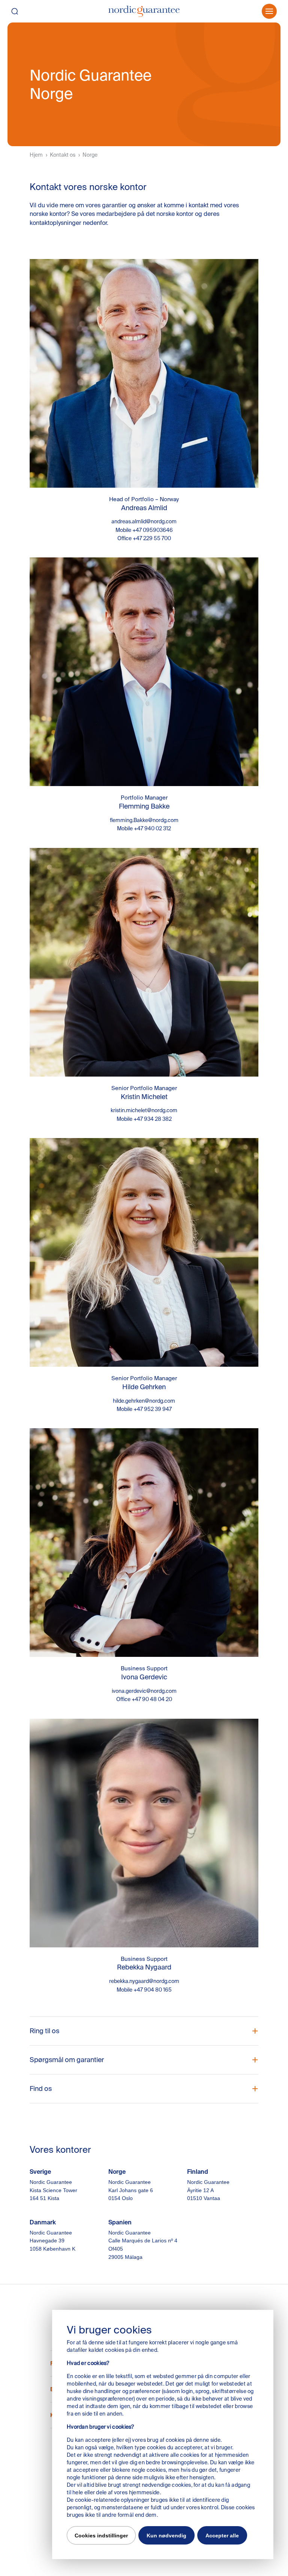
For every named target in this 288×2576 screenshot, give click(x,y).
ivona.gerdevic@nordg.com (144, 1691)
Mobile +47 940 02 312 (144, 828)
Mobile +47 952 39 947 (144, 1409)
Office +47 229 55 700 (144, 538)
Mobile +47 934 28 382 (144, 1119)
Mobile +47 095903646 (144, 530)
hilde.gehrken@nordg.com (144, 1401)
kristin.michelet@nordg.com (144, 1110)
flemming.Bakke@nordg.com (144, 820)
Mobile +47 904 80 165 (144, 1990)
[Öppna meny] (269, 11)
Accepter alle (222, 2536)
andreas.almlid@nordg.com (144, 521)
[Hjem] (144, 11)
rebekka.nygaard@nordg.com (144, 1981)
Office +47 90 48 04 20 (144, 1699)
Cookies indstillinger (101, 2536)
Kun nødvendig (166, 2536)
